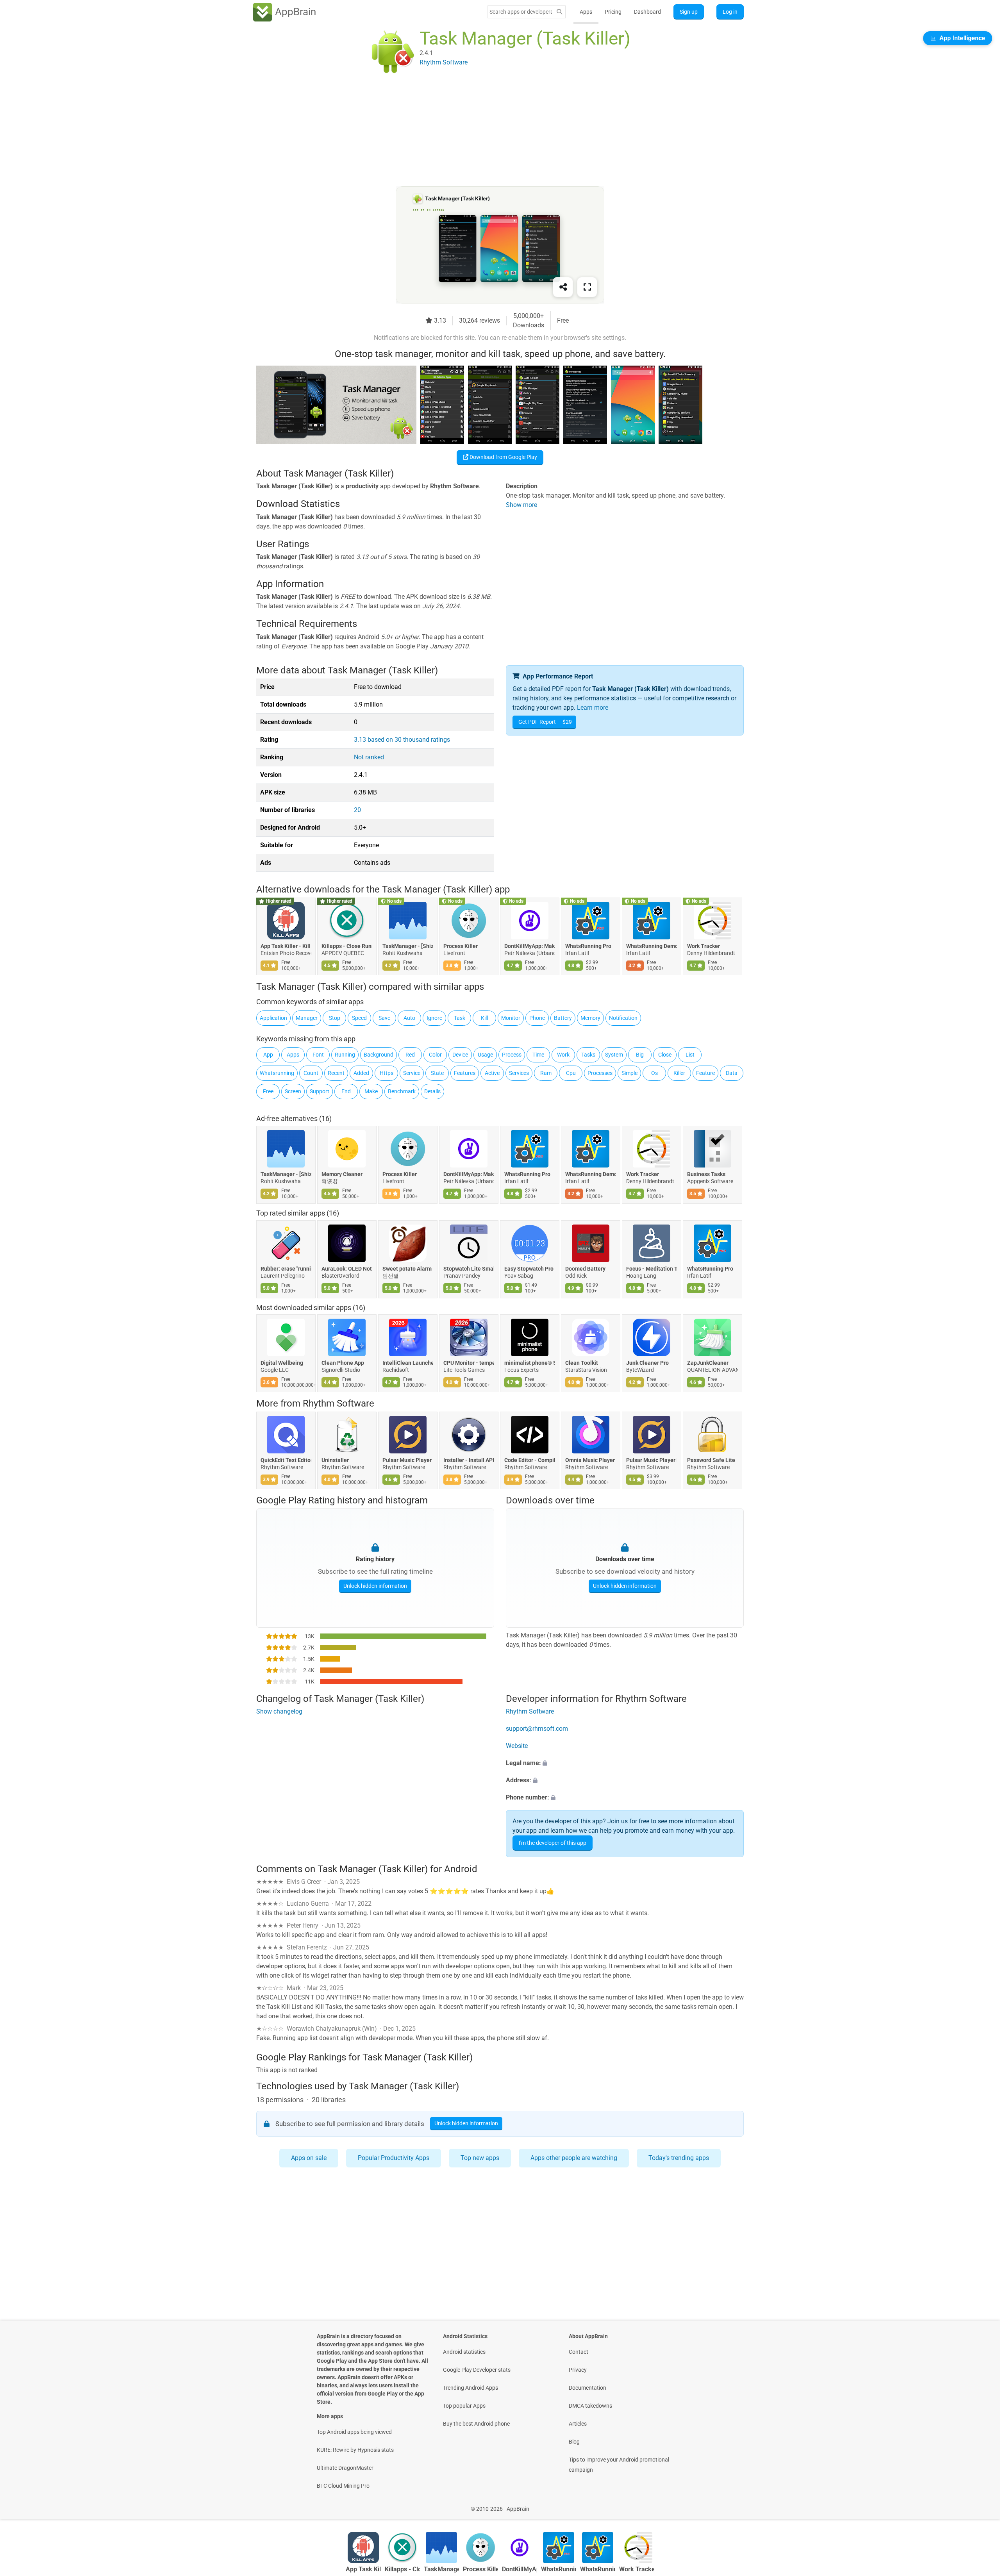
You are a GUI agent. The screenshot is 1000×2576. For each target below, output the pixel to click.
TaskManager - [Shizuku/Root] (408, 946)
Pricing (613, 12)
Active (492, 1073)
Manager (307, 1018)
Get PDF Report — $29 (545, 722)
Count (311, 1073)
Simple (629, 1073)
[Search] (559, 12)
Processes (600, 1073)
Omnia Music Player (590, 1460)
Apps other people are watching (574, 2158)
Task (460, 1018)
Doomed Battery (585, 1269)
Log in (730, 12)
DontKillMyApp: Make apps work (530, 946)
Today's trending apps (679, 2158)
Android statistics (464, 2352)
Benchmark (402, 1091)
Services (519, 1073)
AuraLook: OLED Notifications (347, 1269)
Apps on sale (309, 2158)
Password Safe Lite (711, 1460)
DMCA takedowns (590, 2406)
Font (318, 1055)
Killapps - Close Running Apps (347, 946)
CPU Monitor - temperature (469, 1363)
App (268, 1055)
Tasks (588, 1055)
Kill (484, 1018)
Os (654, 1073)
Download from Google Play (503, 457)
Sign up (689, 12)
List (690, 1055)
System (614, 1055)
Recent (336, 1073)
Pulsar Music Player (407, 1460)
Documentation (587, 2388)
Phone (537, 1018)
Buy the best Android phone (476, 2424)
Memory (590, 1018)
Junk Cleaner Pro (647, 1363)
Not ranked (369, 757)
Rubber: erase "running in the (286, 1269)
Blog (574, 2442)
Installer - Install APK (469, 1460)
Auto (409, 1018)
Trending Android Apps (471, 2388)
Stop (335, 1018)
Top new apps (480, 2158)
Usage (485, 1055)
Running (345, 1055)
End (346, 1091)
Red (410, 1055)
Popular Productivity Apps (394, 2158)
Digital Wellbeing (282, 1363)
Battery (563, 1018)
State (437, 1073)
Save (384, 1018)
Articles (578, 2424)
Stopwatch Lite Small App (469, 1269)
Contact (579, 2352)
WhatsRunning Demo (652, 946)
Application (273, 1018)
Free (268, 1091)
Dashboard (647, 12)
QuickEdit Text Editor (286, 1460)
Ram (546, 1073)
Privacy (578, 2370)
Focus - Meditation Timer (652, 1269)
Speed (359, 1018)
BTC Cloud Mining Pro (343, 2486)
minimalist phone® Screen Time (530, 1363)
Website (517, 1746)
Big (640, 1055)
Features (465, 1073)
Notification (623, 1018)
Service (412, 1073)
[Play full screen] (587, 287)
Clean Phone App (343, 1363)
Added (361, 1073)
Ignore (434, 1018)
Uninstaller (335, 1460)
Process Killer (461, 946)
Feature (705, 1073)
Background (379, 1055)
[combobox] (521, 12)
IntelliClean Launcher (408, 1363)
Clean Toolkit (582, 1363)
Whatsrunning (277, 1073)
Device (460, 1055)
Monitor (511, 1018)
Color (435, 1055)
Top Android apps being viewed (354, 2432)
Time (538, 1055)
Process (512, 1055)
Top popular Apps (464, 2406)
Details (432, 1091)
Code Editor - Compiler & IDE (530, 1460)
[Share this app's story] (563, 287)
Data (732, 1073)
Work (563, 1055)
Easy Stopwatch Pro (529, 1269)
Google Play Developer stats (477, 2370)
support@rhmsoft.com (537, 1729)
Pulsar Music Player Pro (652, 1460)
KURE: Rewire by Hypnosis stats (355, 2450)
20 (357, 810)
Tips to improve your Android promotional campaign (619, 2465)
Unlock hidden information (375, 1586)
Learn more (593, 708)
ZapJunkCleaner (708, 1363)
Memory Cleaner (342, 1174)
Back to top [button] (980, 2505)
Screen (293, 1091)
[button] (625, 1764)
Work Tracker (704, 946)
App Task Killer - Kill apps (286, 946)
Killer (679, 1073)
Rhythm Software (338, 1403)
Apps (586, 12)
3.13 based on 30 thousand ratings (402, 740)
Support (320, 1091)
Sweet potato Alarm (407, 1269)
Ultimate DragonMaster (345, 2468)
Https (387, 1073)
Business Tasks (706, 1174)
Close (665, 1055)
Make (371, 1091)
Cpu (571, 1073)
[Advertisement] (491, 132)
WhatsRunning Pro (588, 946)
